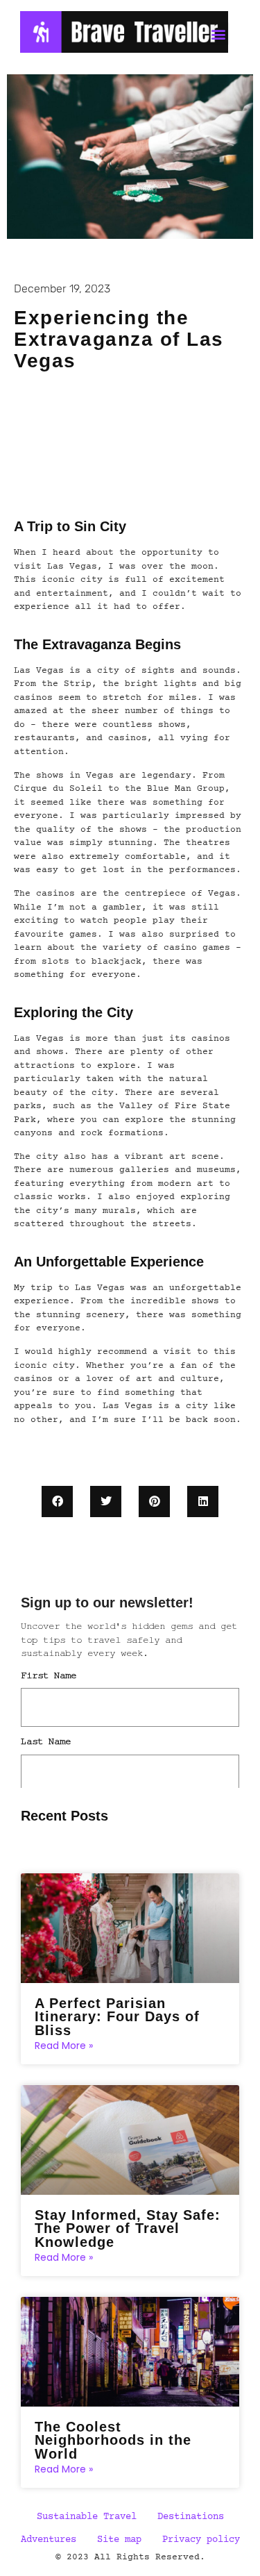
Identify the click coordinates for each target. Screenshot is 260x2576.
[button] (57, 1502)
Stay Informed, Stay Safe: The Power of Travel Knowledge (128, 2228)
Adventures (49, 2540)
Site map (119, 2540)
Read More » (64, 2046)
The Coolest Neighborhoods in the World (113, 2440)
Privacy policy (201, 2540)
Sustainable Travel (87, 2517)
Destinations (191, 2517)
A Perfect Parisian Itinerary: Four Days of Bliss (117, 2017)
